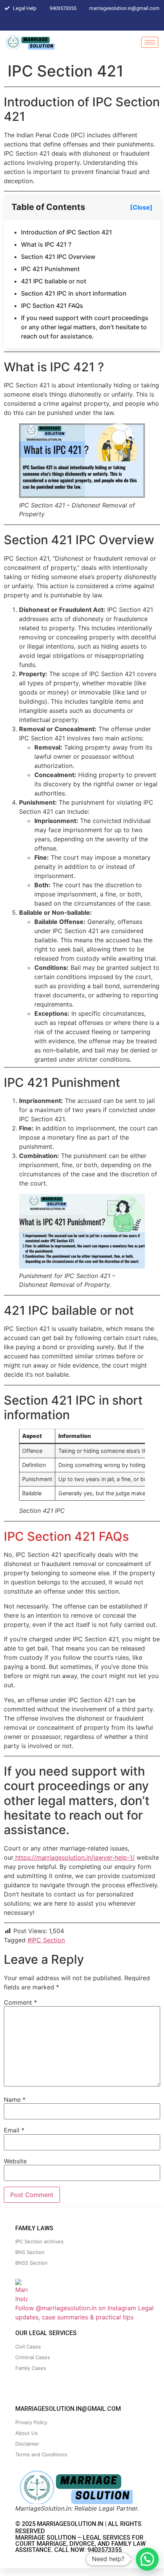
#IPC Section (46, 1940)
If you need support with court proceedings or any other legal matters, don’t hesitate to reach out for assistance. (85, 327)
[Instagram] (84, 23)
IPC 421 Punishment (50, 269)
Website (15, 2161)
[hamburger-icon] (150, 42)
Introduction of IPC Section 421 (67, 232)
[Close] (141, 207)
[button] (147, 2559)
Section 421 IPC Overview (58, 257)
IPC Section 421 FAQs (52, 306)
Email (14, 2130)
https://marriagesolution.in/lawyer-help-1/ (74, 1857)
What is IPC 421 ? (46, 244)
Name (15, 2100)
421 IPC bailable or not (54, 281)
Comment (20, 2002)
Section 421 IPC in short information (74, 293)
